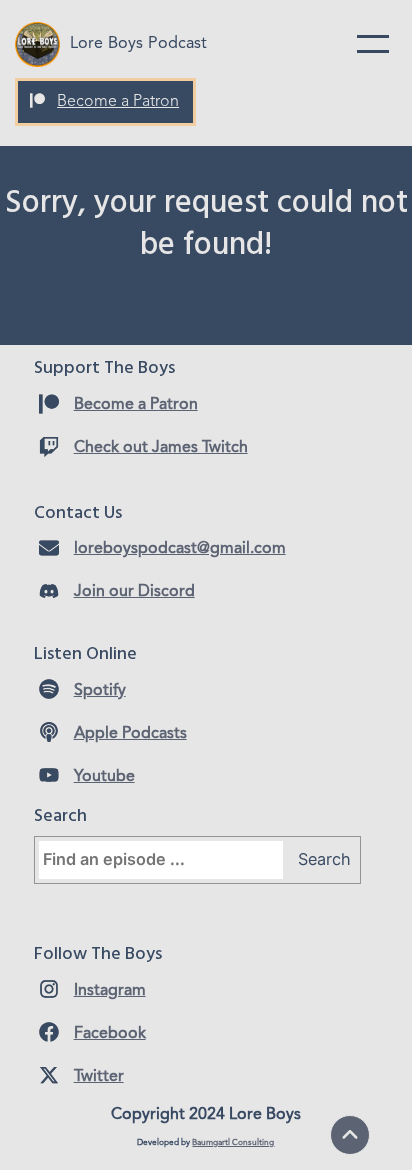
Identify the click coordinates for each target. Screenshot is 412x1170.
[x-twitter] (49, 1075)
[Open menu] (373, 44)
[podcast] (49, 732)
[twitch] (49, 447)
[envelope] (49, 548)
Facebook (110, 1034)
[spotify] (49, 689)
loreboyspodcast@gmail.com (180, 549)
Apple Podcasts (130, 734)
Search (324, 859)
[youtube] (49, 775)
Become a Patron (118, 102)
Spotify (100, 691)
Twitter (99, 1077)
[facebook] (49, 1032)
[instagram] (49, 989)
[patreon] (37, 100)
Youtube (104, 777)
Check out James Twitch (161, 448)
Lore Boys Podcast (138, 44)
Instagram (110, 991)
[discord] (49, 591)
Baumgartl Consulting (233, 1143)
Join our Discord (134, 592)
